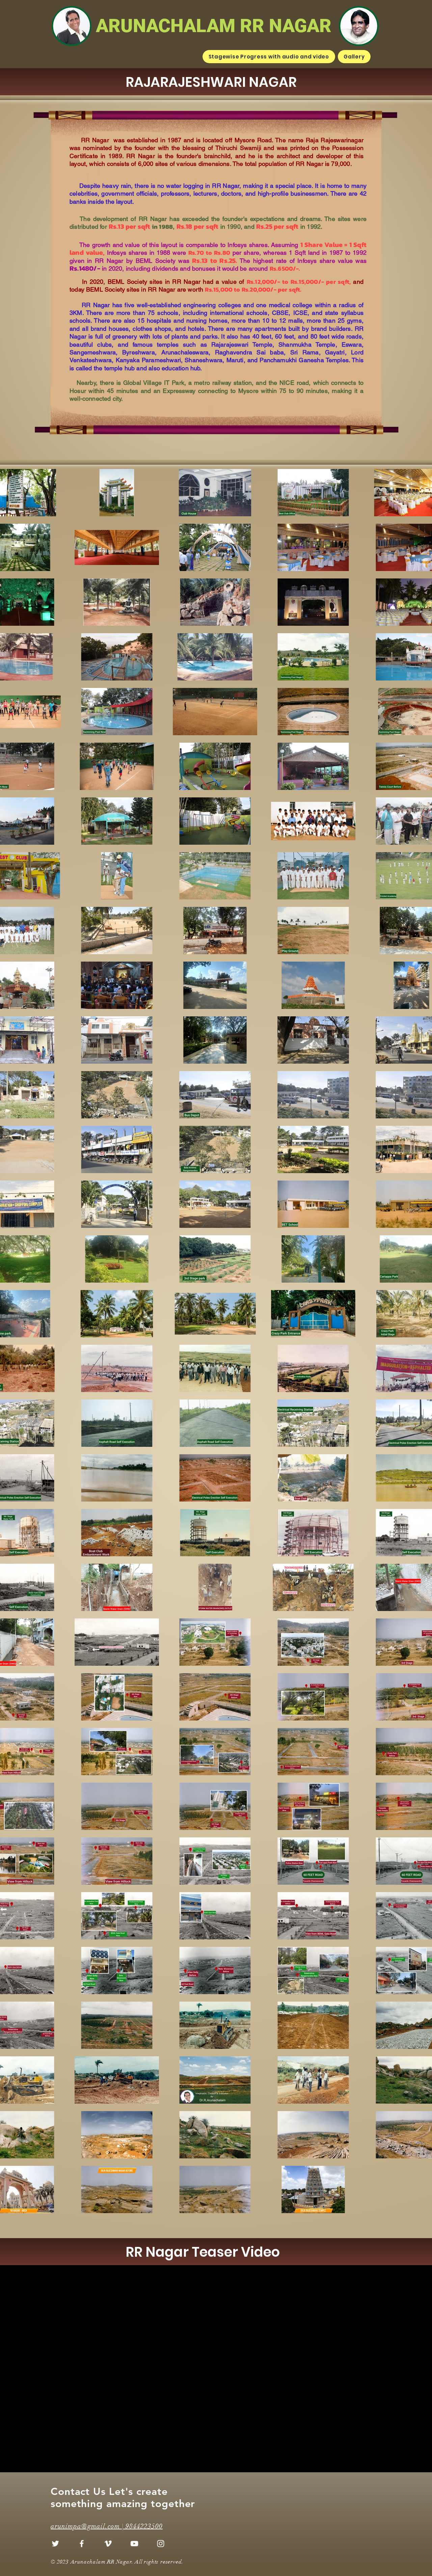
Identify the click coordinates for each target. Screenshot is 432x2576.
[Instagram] (161, 2544)
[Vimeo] (108, 2544)
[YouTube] (134, 2544)
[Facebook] (82, 2544)
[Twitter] (55, 2544)
